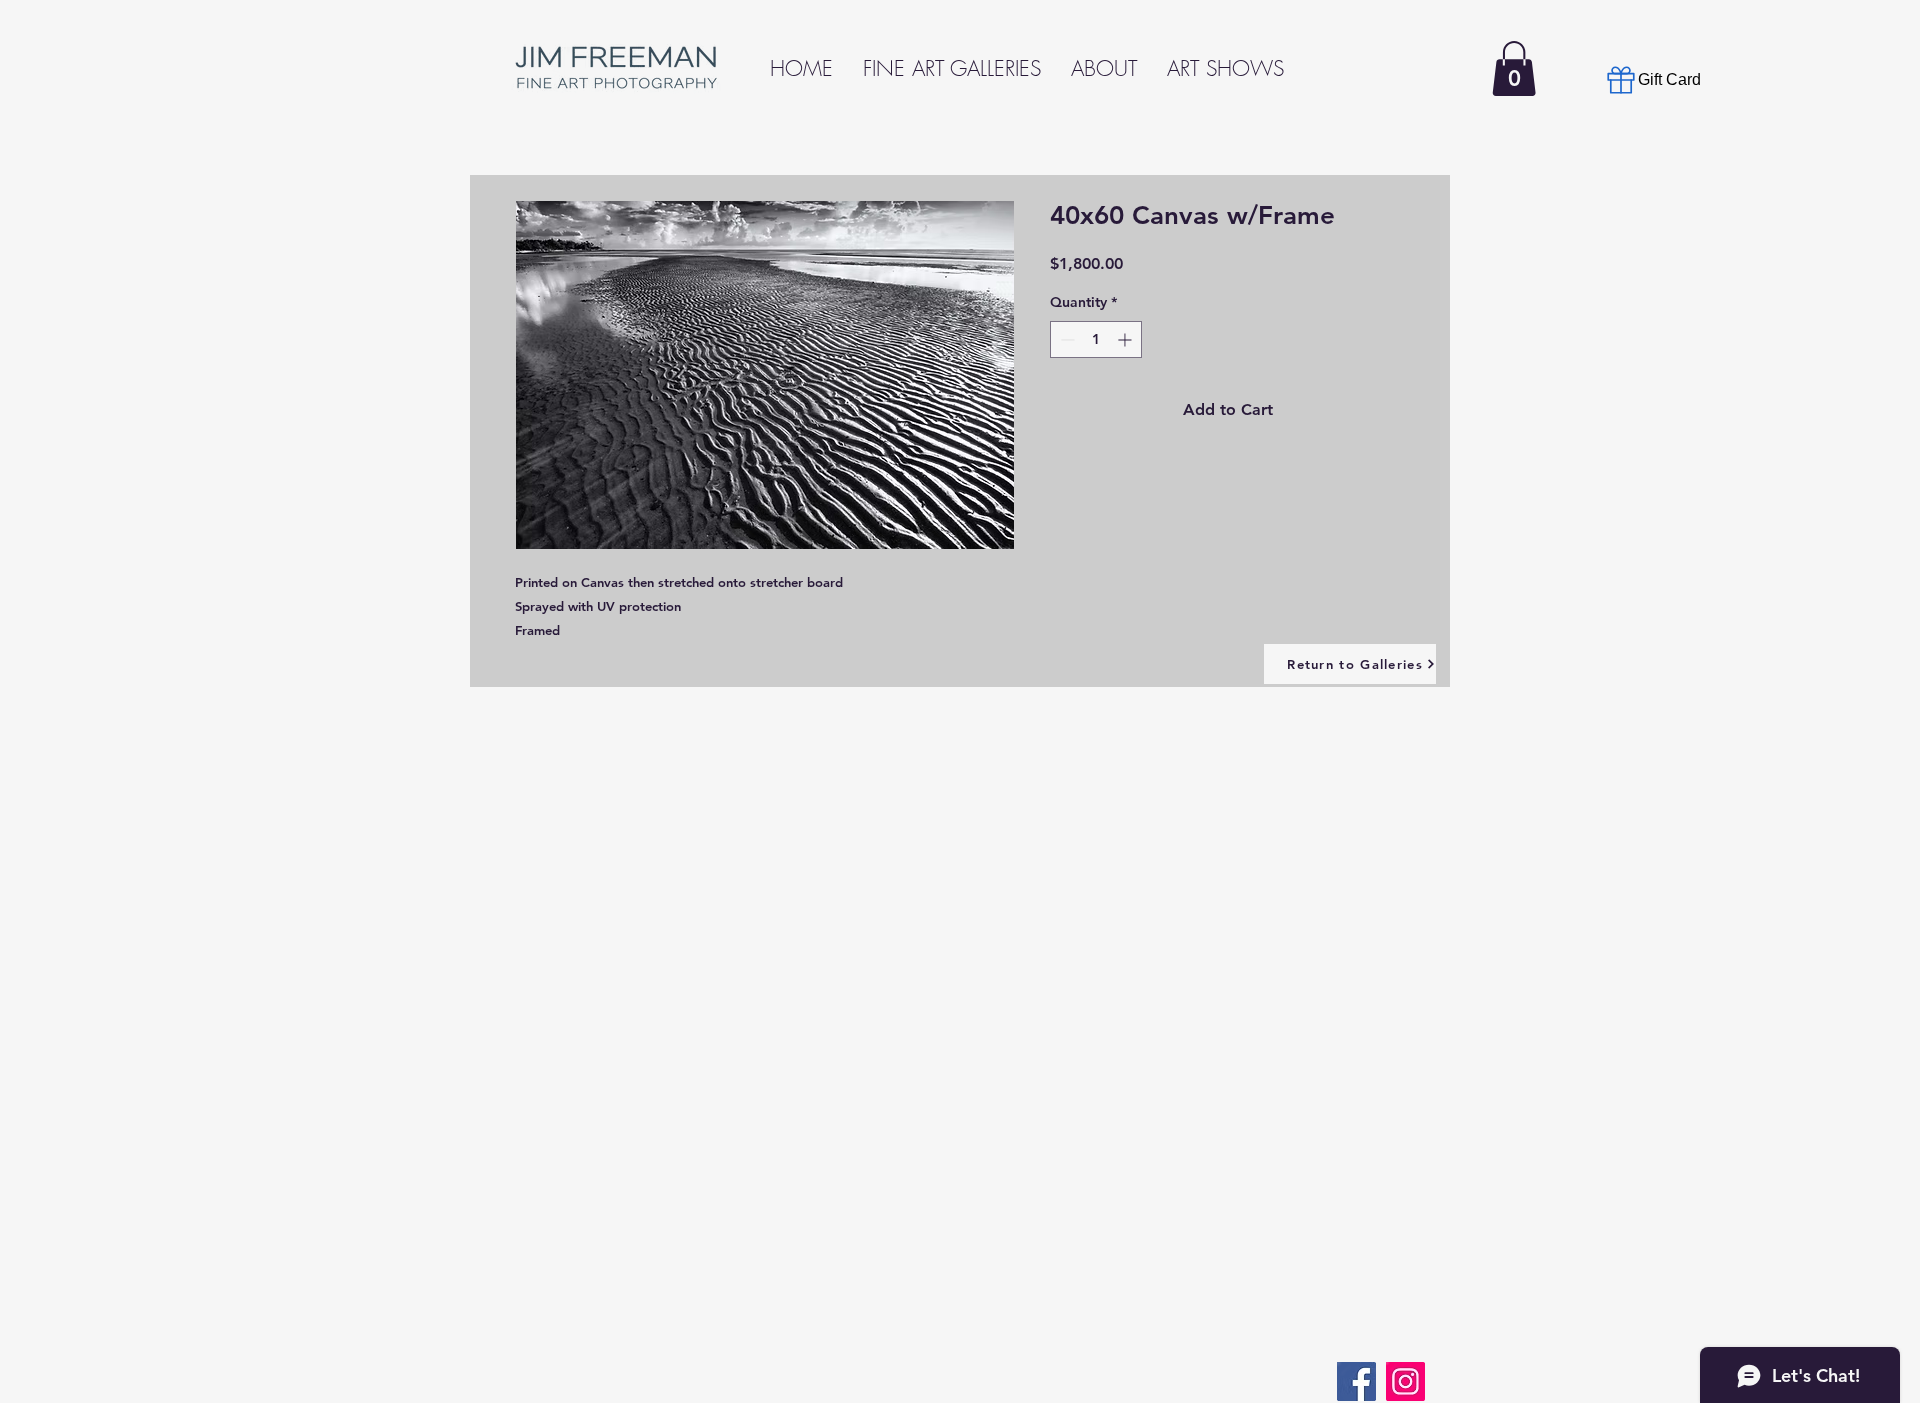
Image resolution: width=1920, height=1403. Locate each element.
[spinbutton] (1096, 339)
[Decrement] (1065, 339)
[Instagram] (1405, 1381)
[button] (1514, 68)
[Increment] (1126, 339)
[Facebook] (1356, 1381)
